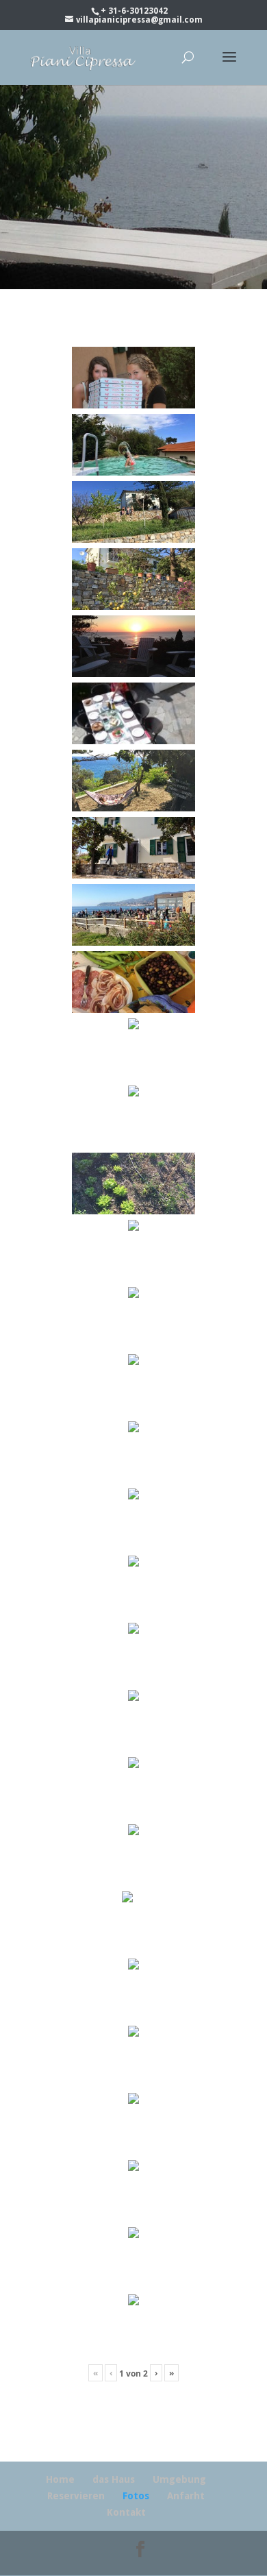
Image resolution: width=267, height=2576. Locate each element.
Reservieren (76, 2496)
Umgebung (179, 2479)
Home (60, 2479)
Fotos (136, 2496)
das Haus (114, 2479)
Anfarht (186, 2496)
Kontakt (126, 2512)
